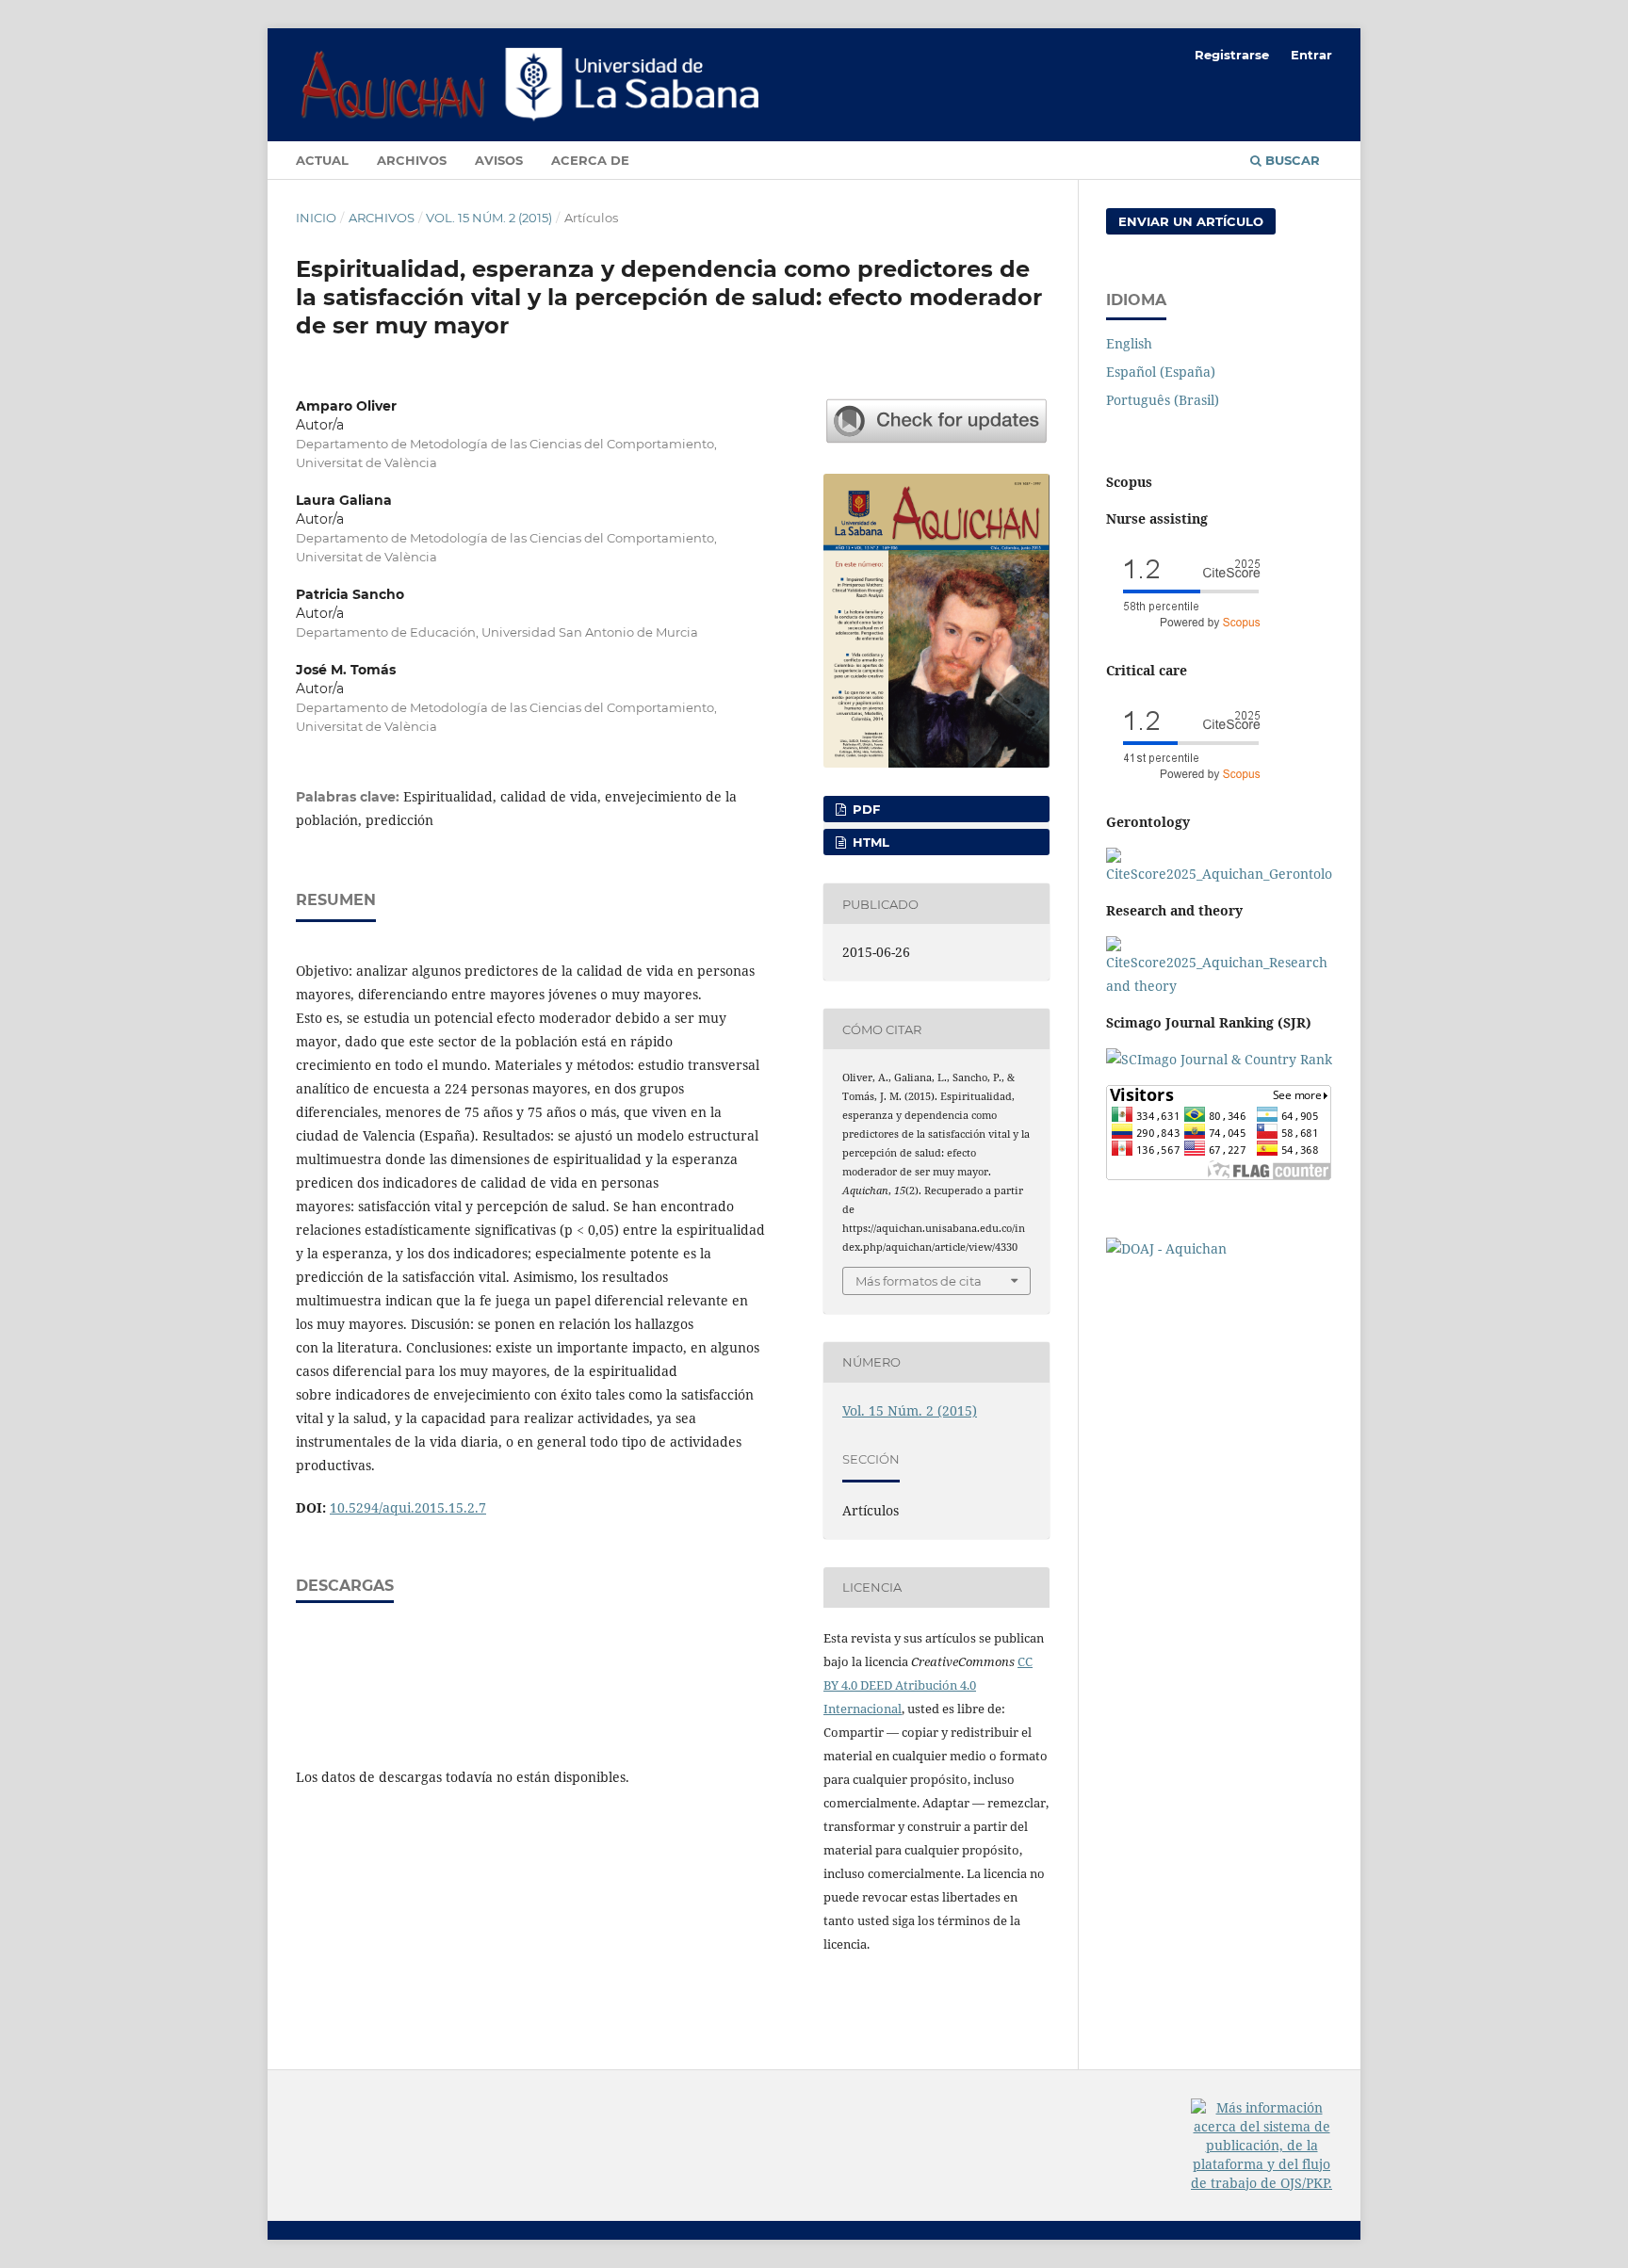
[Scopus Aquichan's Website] (1219, 986)
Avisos (499, 160)
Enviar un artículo (1191, 221)
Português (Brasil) (1163, 400)
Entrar (1311, 55)
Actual (322, 160)
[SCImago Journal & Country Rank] (1219, 1059)
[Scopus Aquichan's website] (1191, 785)
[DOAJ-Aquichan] (1166, 1248)
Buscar (1291, 160)
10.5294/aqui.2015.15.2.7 (408, 1507)
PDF (864, 809)
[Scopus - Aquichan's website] (1191, 633)
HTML (869, 842)
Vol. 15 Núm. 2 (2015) (489, 218)
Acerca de (590, 160)
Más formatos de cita (919, 1281)
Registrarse (1232, 55)
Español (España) (1161, 372)
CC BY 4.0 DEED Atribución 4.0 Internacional (928, 1685)
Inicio (316, 218)
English (1129, 343)
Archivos (412, 160)
